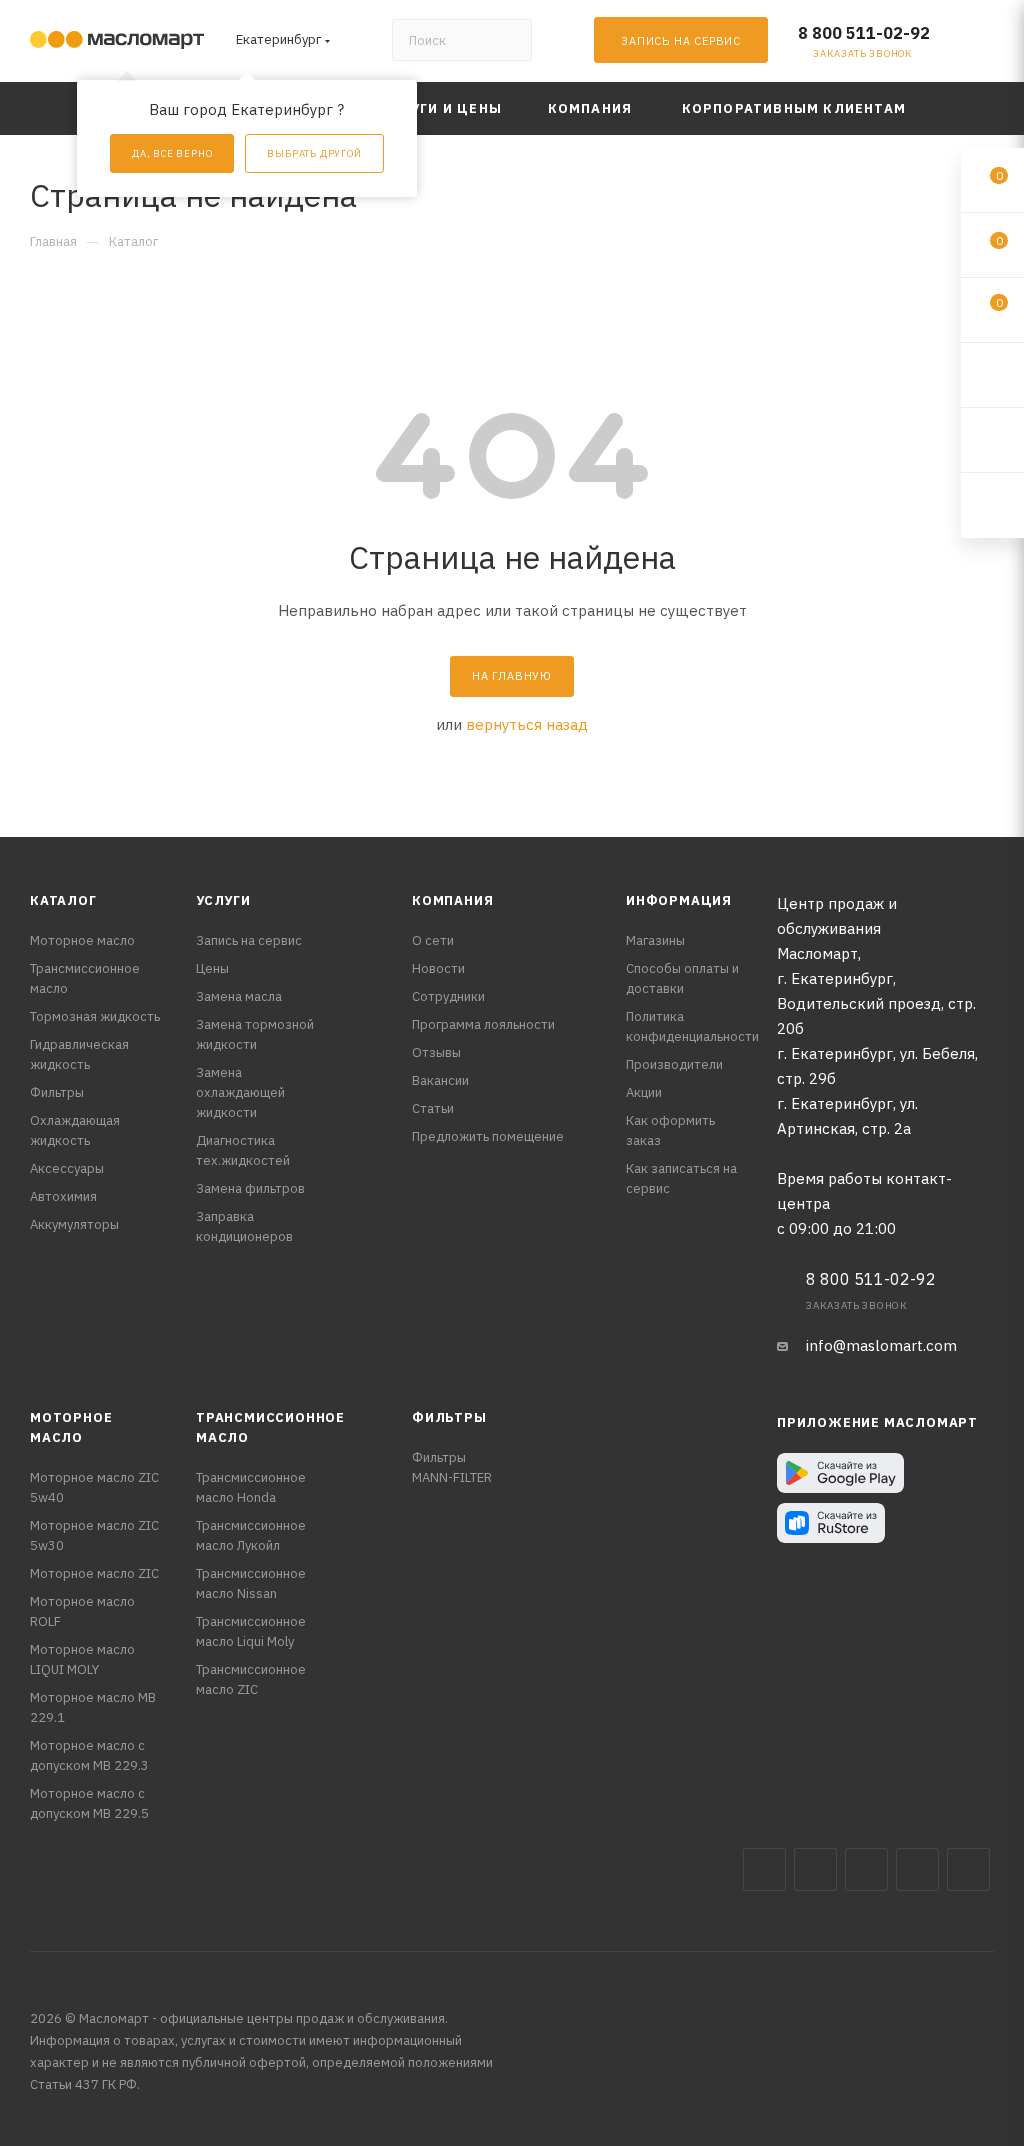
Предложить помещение (488, 1136)
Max (815, 1869)
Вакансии (440, 1080)
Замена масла (239, 996)
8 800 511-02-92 (864, 33)
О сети (433, 940)
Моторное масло (82, 940)
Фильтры (57, 1092)
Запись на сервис (249, 940)
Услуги (223, 900)
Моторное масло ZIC (94, 1573)
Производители (674, 1064)
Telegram (866, 1869)
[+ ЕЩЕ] (963, 108)
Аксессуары (67, 1168)
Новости (438, 968)
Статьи (433, 1108)
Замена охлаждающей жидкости (240, 1092)
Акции (644, 1092)
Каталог (63, 900)
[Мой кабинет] (985, 44)
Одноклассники (968, 1869)
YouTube (917, 1869)
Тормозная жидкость (95, 1016)
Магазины (655, 940)
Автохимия (63, 1196)
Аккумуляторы (74, 1224)
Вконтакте (764, 1869)
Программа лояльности (483, 1024)
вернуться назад (527, 724)
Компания (452, 900)
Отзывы (436, 1052)
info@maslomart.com (881, 1345)
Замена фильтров (250, 1188)
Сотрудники (448, 996)
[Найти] (507, 40)
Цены (212, 968)
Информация (679, 900)
